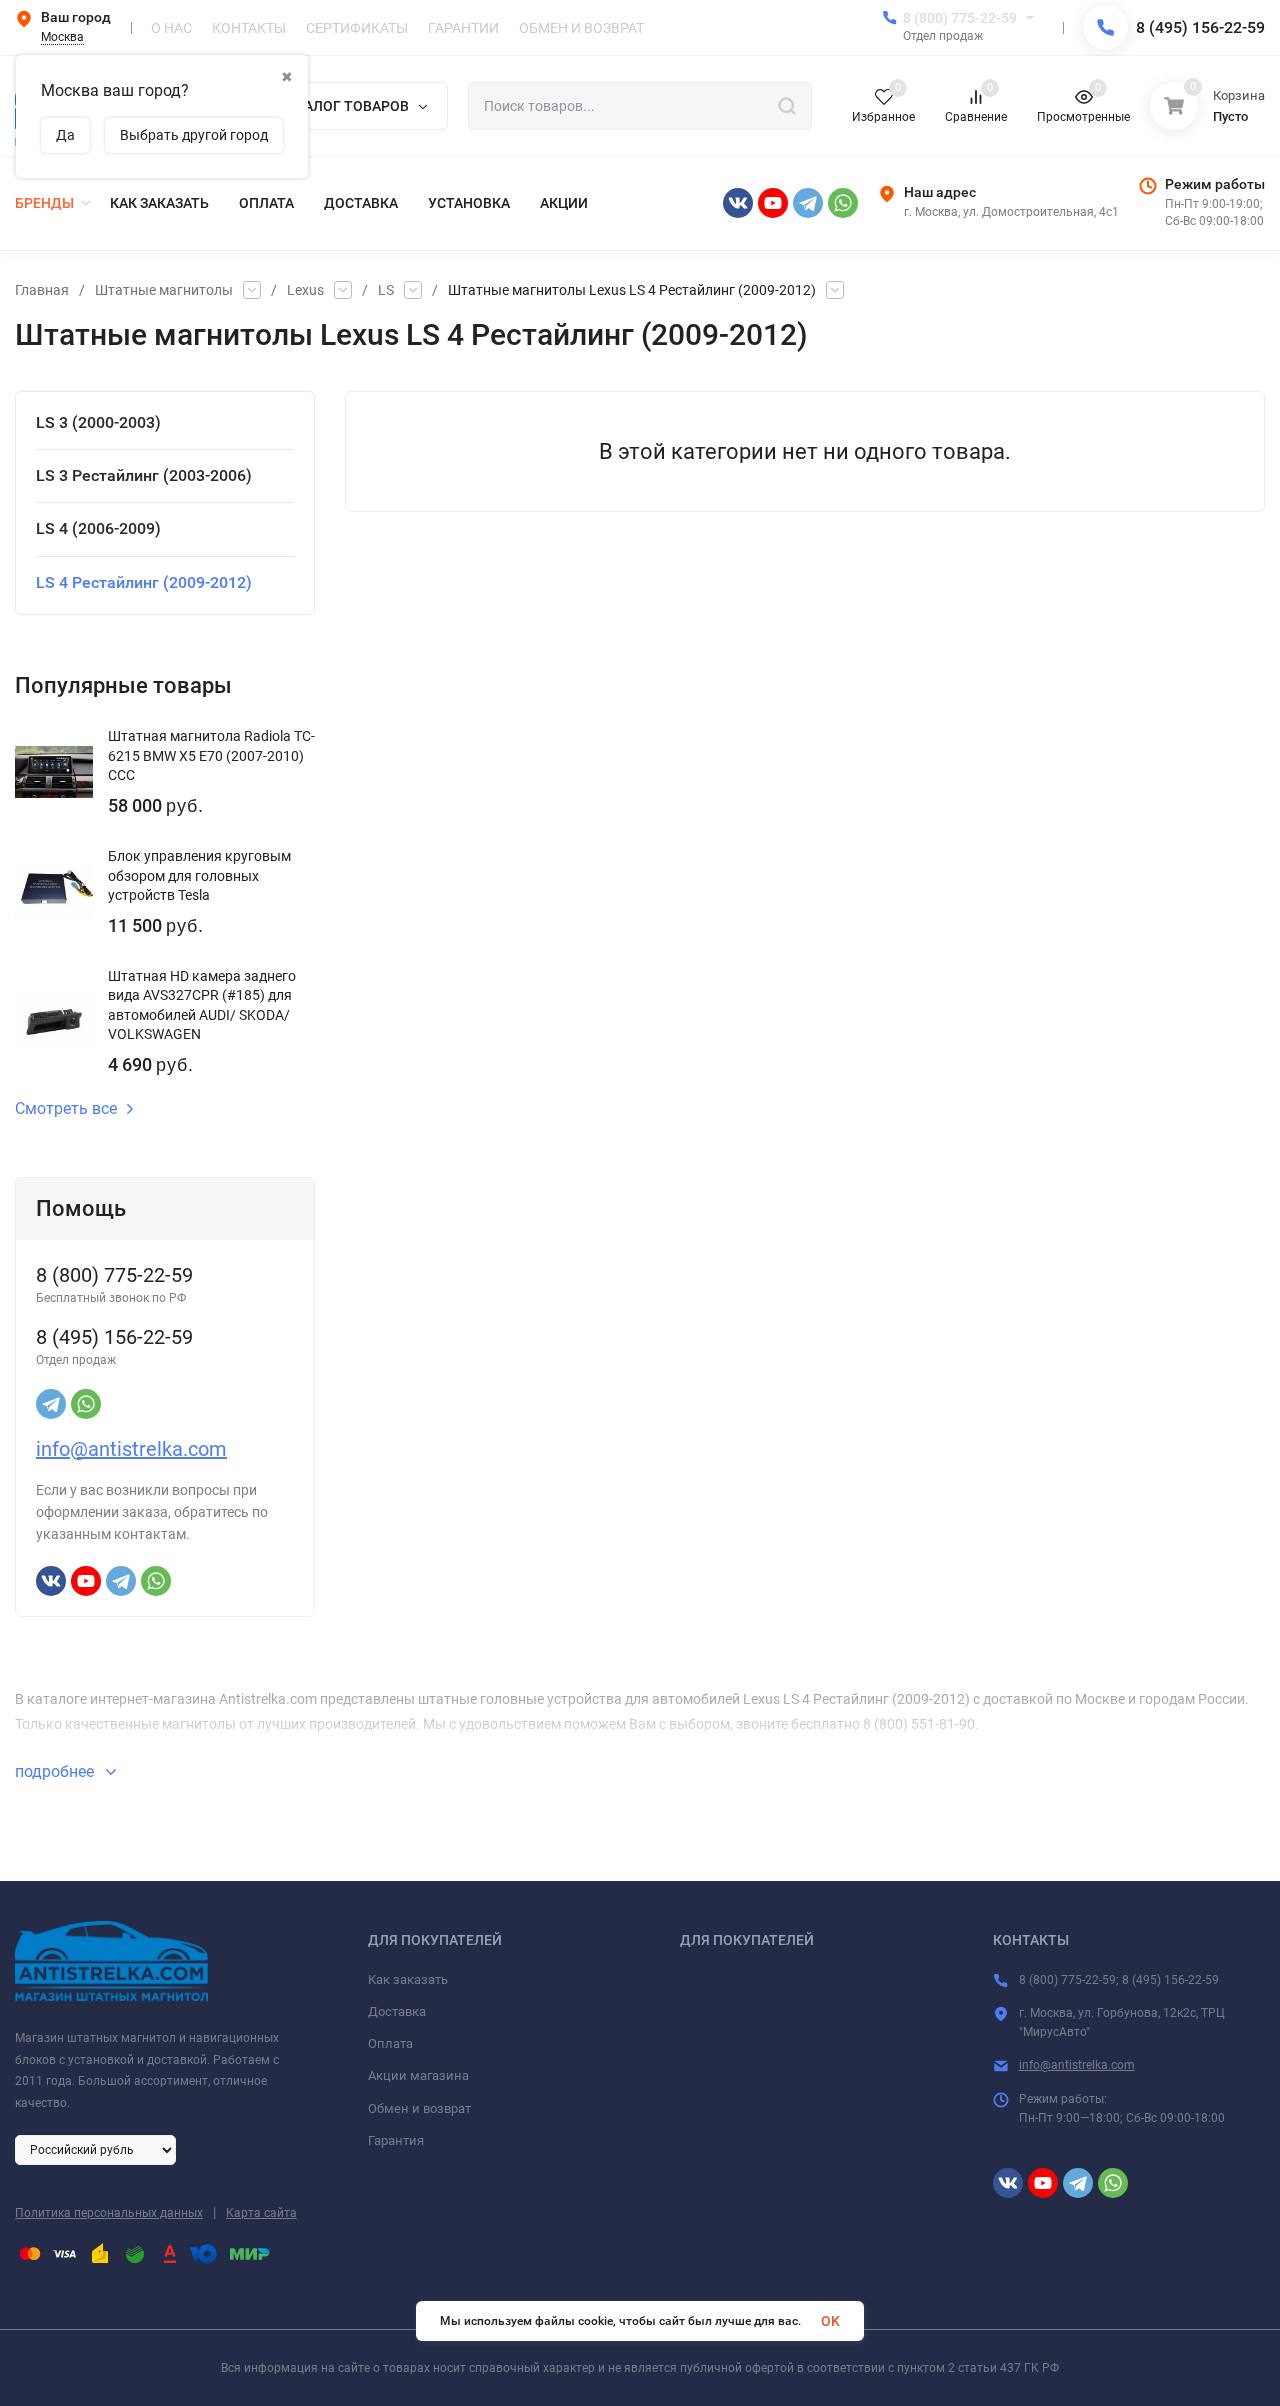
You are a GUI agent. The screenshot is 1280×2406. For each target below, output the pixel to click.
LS (386, 290)
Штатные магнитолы (164, 290)
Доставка (397, 2011)
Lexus (305, 290)
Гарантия (396, 2140)
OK (830, 2321)
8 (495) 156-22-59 (1200, 27)
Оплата (390, 2043)
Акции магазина (418, 2075)
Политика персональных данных (109, 2213)
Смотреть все (66, 1109)
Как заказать (408, 1979)
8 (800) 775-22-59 (960, 18)
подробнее (56, 1771)
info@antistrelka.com (131, 1449)
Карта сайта (261, 2213)
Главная (42, 290)
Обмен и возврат (419, 2108)
